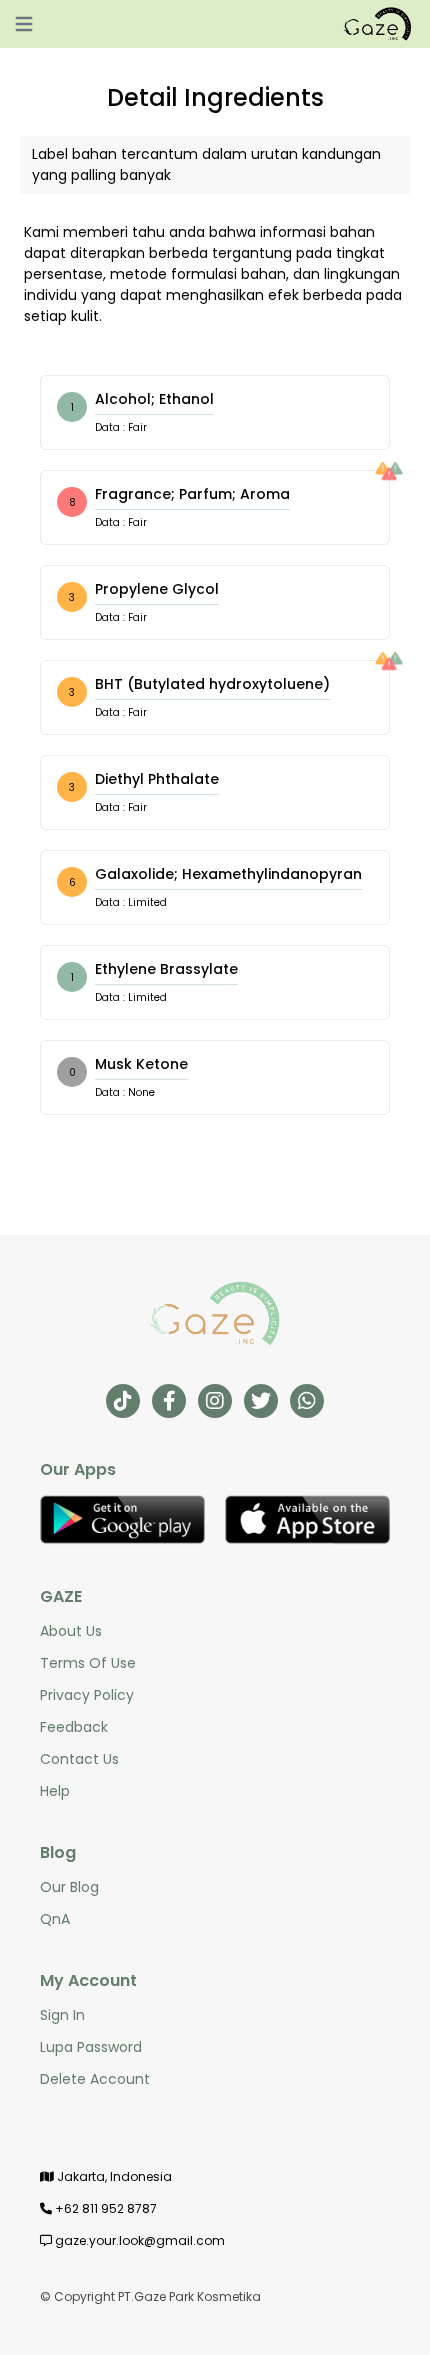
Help (55, 1791)
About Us (71, 1631)
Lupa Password (91, 2047)
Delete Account (95, 2079)
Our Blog (69, 1887)
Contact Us (79, 1759)
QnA (55, 1919)
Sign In (62, 2015)
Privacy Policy (87, 1695)
